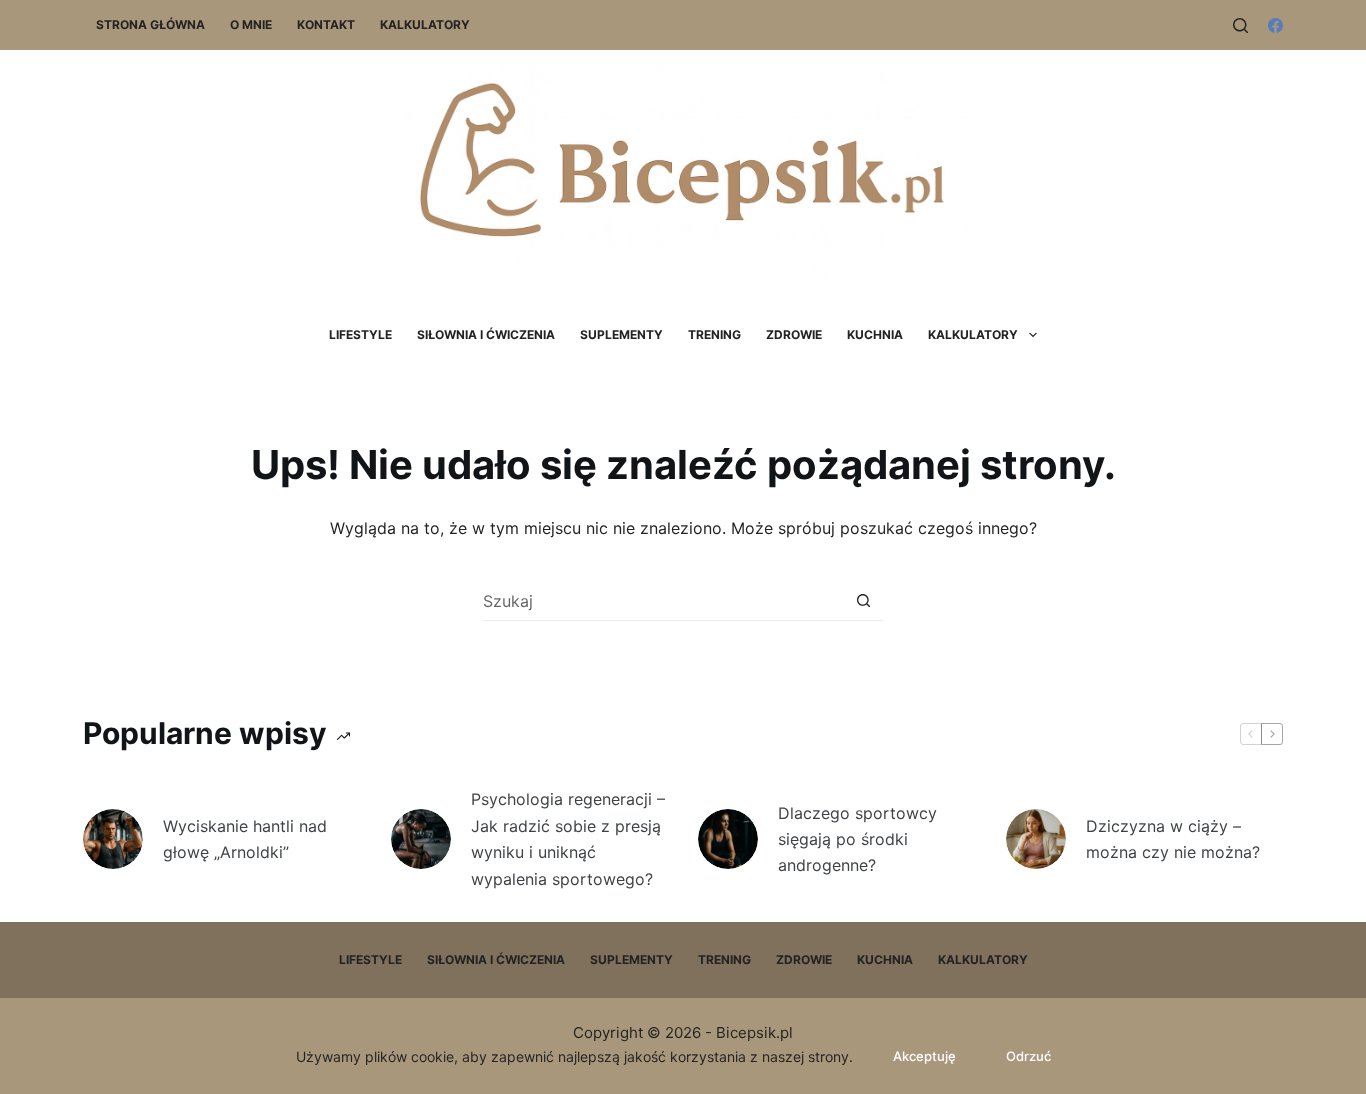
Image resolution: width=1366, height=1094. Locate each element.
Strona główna (150, 24)
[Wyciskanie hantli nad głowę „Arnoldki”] (113, 839)
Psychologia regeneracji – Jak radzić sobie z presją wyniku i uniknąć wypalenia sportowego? (568, 838)
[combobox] (663, 601)
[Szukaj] (1240, 25)
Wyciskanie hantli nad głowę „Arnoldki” (245, 839)
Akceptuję (924, 1056)
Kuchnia (875, 334)
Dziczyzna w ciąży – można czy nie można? (1173, 839)
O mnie (251, 24)
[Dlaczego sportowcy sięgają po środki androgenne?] (728, 839)
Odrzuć (1028, 1056)
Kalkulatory (425, 24)
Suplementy (621, 334)
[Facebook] (1275, 25)
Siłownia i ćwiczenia (486, 334)
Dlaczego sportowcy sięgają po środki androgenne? (857, 839)
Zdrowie (794, 334)
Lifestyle (360, 334)
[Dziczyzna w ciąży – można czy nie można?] (1036, 839)
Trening (714, 334)
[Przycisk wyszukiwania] (863, 600)
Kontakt (326, 24)
